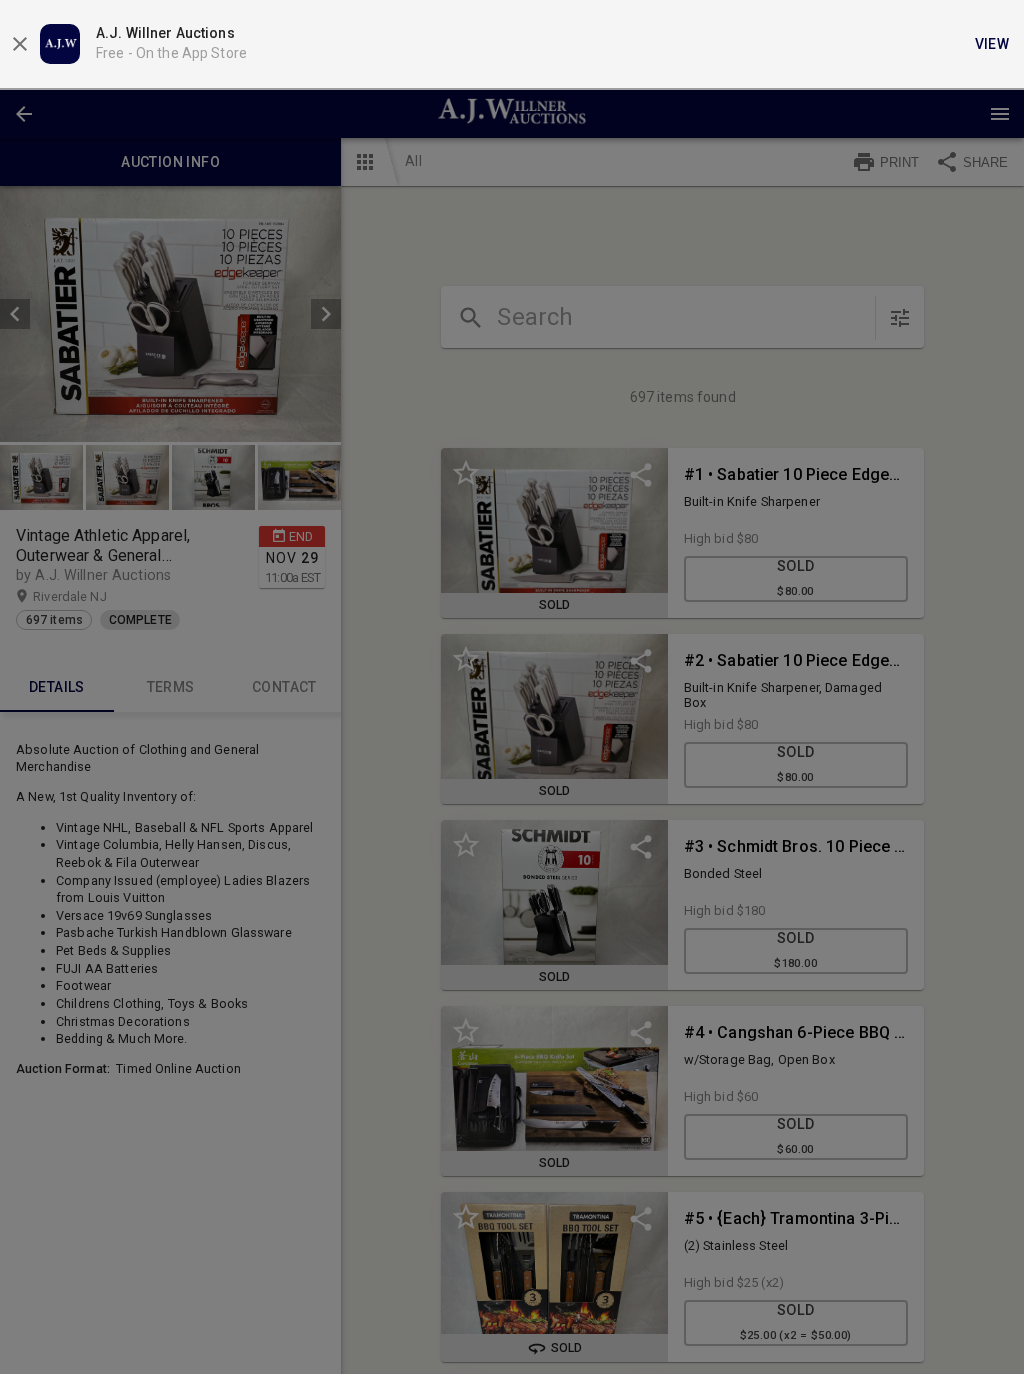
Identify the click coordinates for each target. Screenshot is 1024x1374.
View (992, 44)
